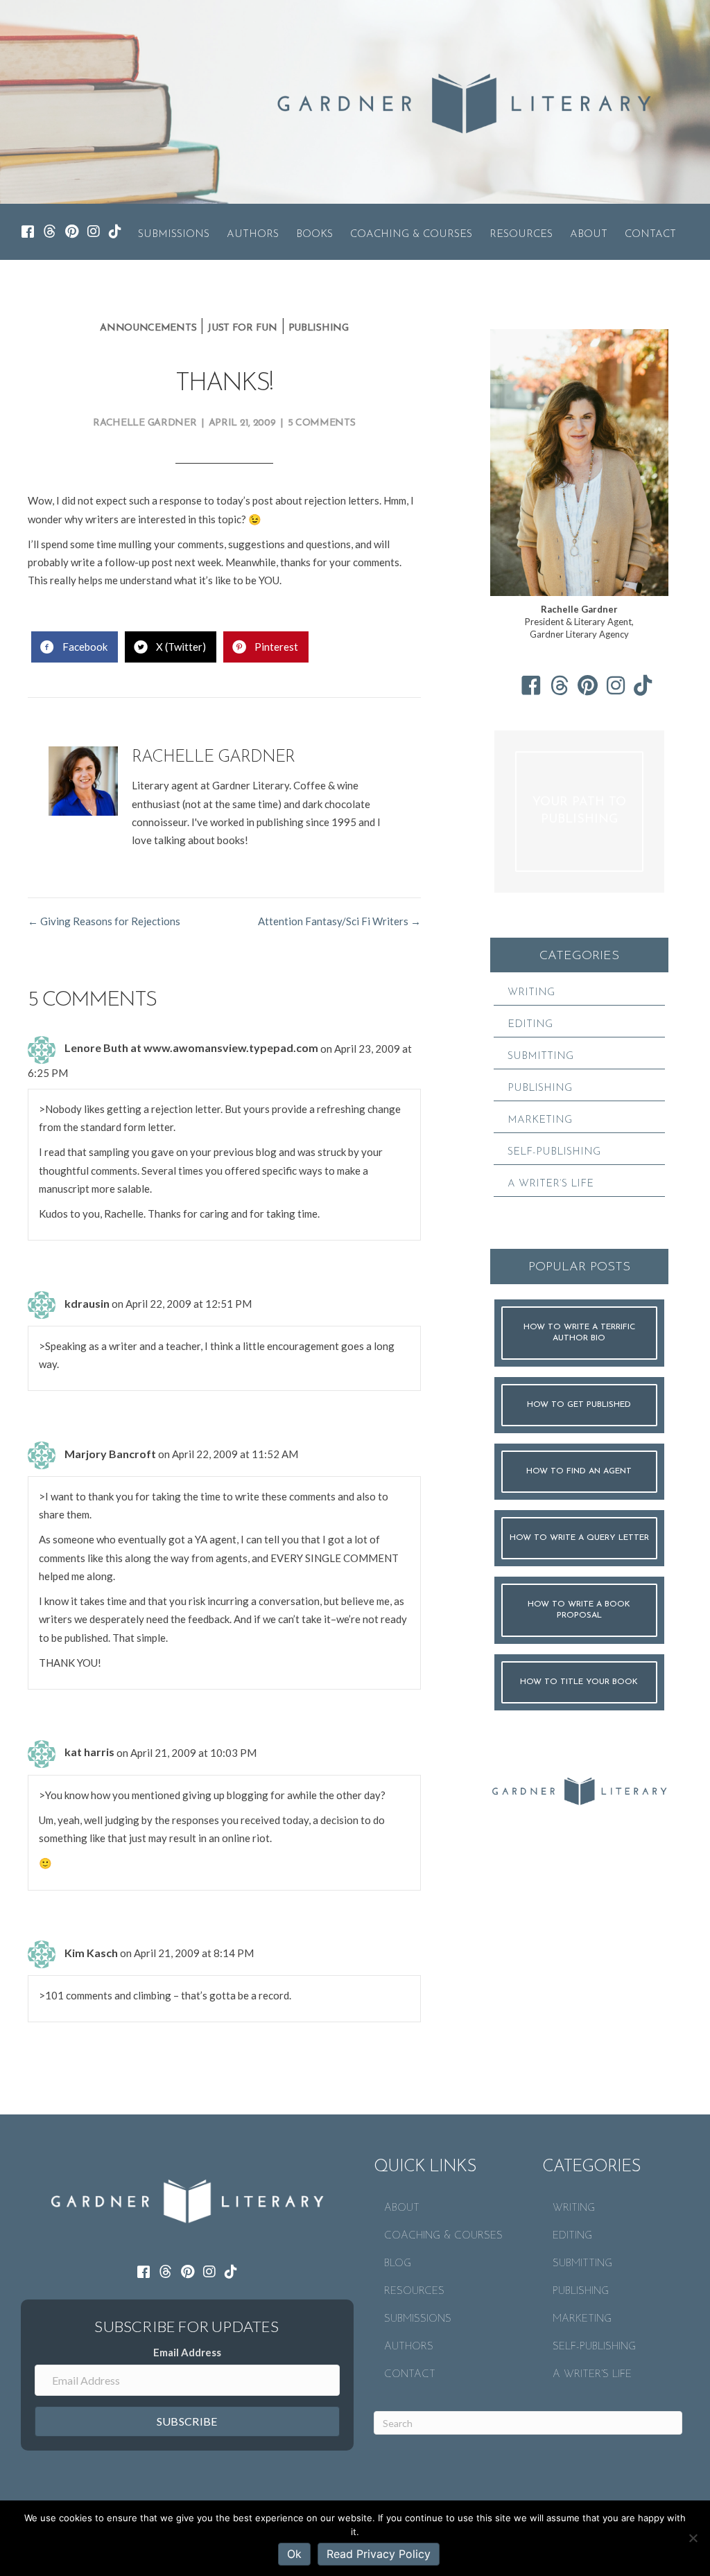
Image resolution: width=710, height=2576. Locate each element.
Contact (650, 235)
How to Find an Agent (579, 1471)
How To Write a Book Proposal (579, 1610)
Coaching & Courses (411, 235)
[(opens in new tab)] (579, 1789)
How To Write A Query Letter (579, 1538)
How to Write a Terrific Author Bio (579, 1333)
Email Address (187, 2352)
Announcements (148, 328)
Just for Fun (242, 328)
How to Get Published (579, 1405)
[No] (693, 2538)
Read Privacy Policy (379, 2554)
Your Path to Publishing (579, 811)
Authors (253, 235)
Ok (294, 2554)
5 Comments (322, 423)
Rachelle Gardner (145, 423)
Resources (521, 235)
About (589, 235)
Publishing (319, 328)
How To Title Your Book (579, 1682)
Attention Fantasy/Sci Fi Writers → (339, 921)
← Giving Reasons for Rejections (104, 921)
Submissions (174, 235)
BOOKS (314, 235)
